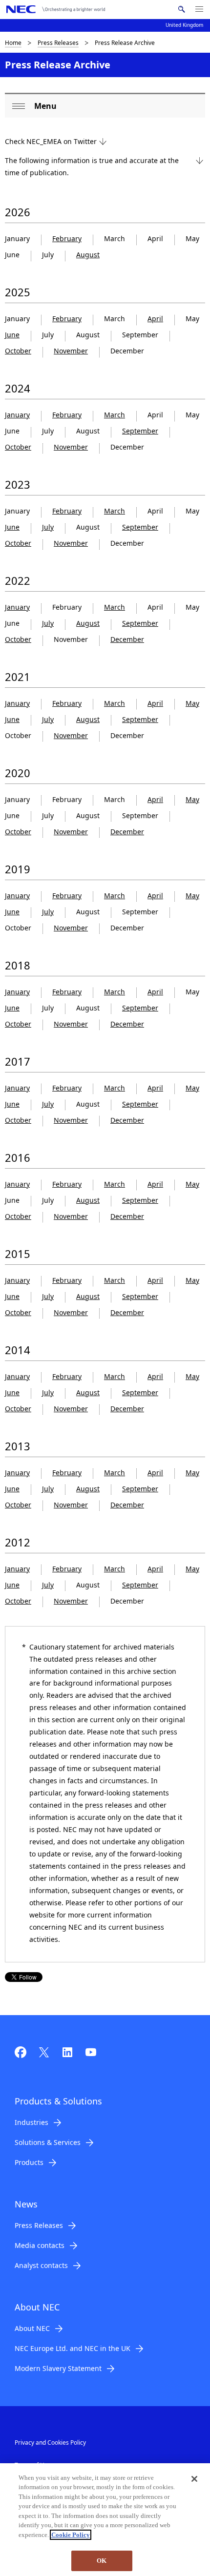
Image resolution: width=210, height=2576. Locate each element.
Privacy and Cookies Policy (50, 2442)
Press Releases (58, 43)
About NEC (32, 2328)
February (67, 238)
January (17, 415)
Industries (31, 2122)
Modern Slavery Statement (58, 2368)
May (192, 703)
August (88, 255)
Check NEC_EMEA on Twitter (51, 141)
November (71, 351)
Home (13, 43)
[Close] (194, 2479)
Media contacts (40, 2245)
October (18, 351)
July (48, 527)
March (115, 415)
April (155, 319)
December (127, 639)
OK (102, 2561)
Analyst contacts (41, 2265)
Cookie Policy (71, 2535)
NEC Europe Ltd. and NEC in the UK (73, 2348)
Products (29, 2162)
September (140, 431)
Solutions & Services (48, 2142)
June (12, 335)
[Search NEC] (181, 9)
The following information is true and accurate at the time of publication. (92, 166)
